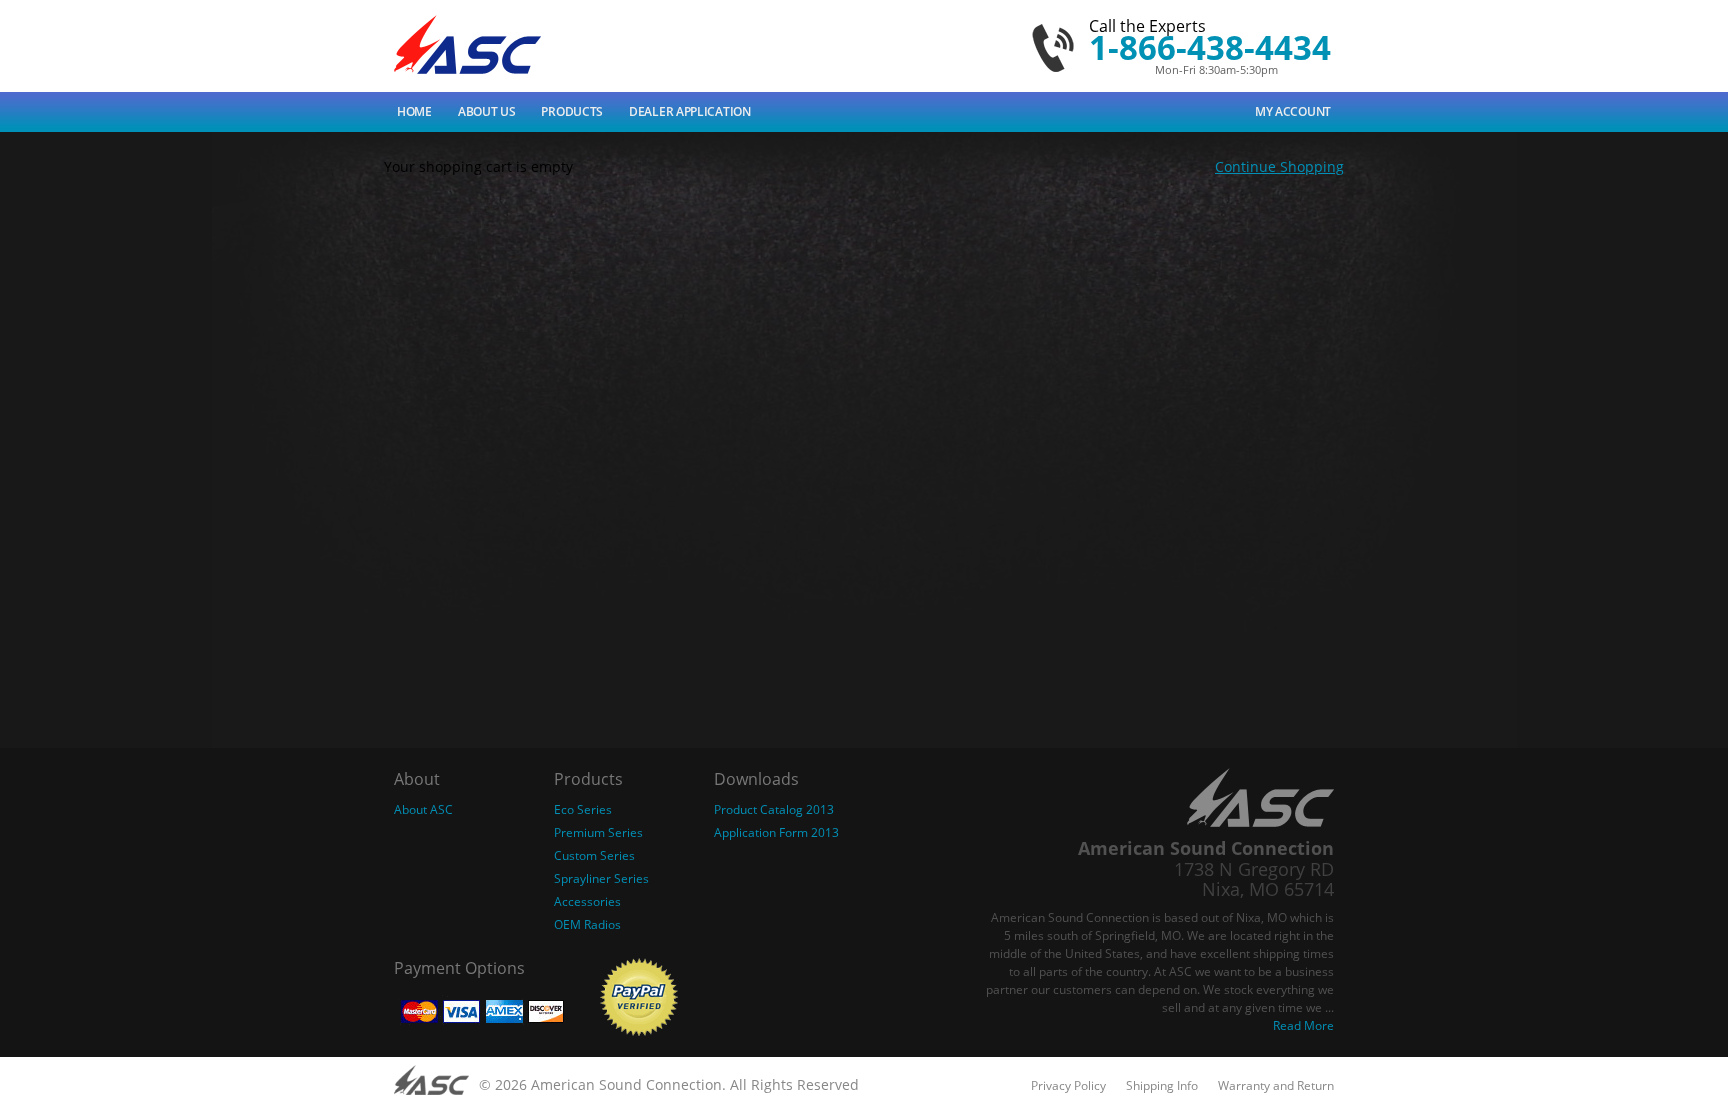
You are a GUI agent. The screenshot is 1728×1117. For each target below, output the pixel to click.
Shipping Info (1162, 1085)
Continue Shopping (1279, 166)
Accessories (587, 901)
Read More (1303, 1025)
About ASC (423, 809)
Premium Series (598, 832)
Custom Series (594, 855)
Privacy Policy (1068, 1085)
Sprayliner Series (601, 878)
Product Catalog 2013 (774, 809)
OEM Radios (587, 924)
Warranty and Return (1276, 1085)
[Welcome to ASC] (467, 44)
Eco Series (583, 809)
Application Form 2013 (776, 832)
